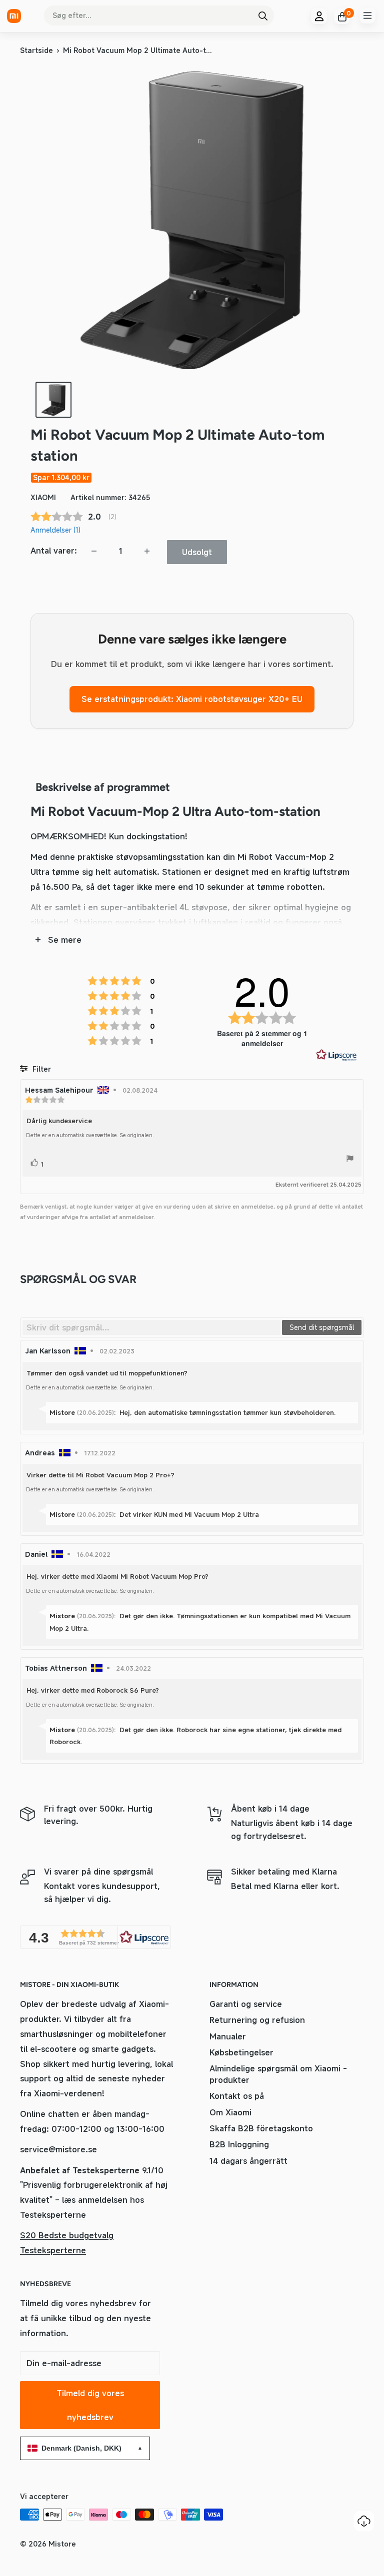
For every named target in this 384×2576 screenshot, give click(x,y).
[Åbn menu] (367, 15)
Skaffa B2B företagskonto (261, 2128)
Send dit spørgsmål (322, 1327)
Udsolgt (197, 552)
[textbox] (151, 1327)
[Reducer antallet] (94, 551)
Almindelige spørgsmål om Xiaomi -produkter (278, 2074)
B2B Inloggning (239, 2144)
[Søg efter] (263, 15)
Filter (41, 1069)
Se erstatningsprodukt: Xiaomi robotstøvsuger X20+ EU (192, 699)
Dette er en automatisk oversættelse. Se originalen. (90, 1135)
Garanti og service (246, 2004)
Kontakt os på (237, 2096)
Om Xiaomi (230, 2112)
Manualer (228, 2036)
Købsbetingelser (241, 2052)
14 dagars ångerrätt (248, 2161)
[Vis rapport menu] (350, 1160)
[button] (95, 1937)
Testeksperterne (53, 2215)
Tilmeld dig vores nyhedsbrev (90, 2405)
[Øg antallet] (147, 551)
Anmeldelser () (55, 530)
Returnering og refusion (257, 2020)
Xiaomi (43, 497)
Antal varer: (54, 551)
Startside (36, 50)
